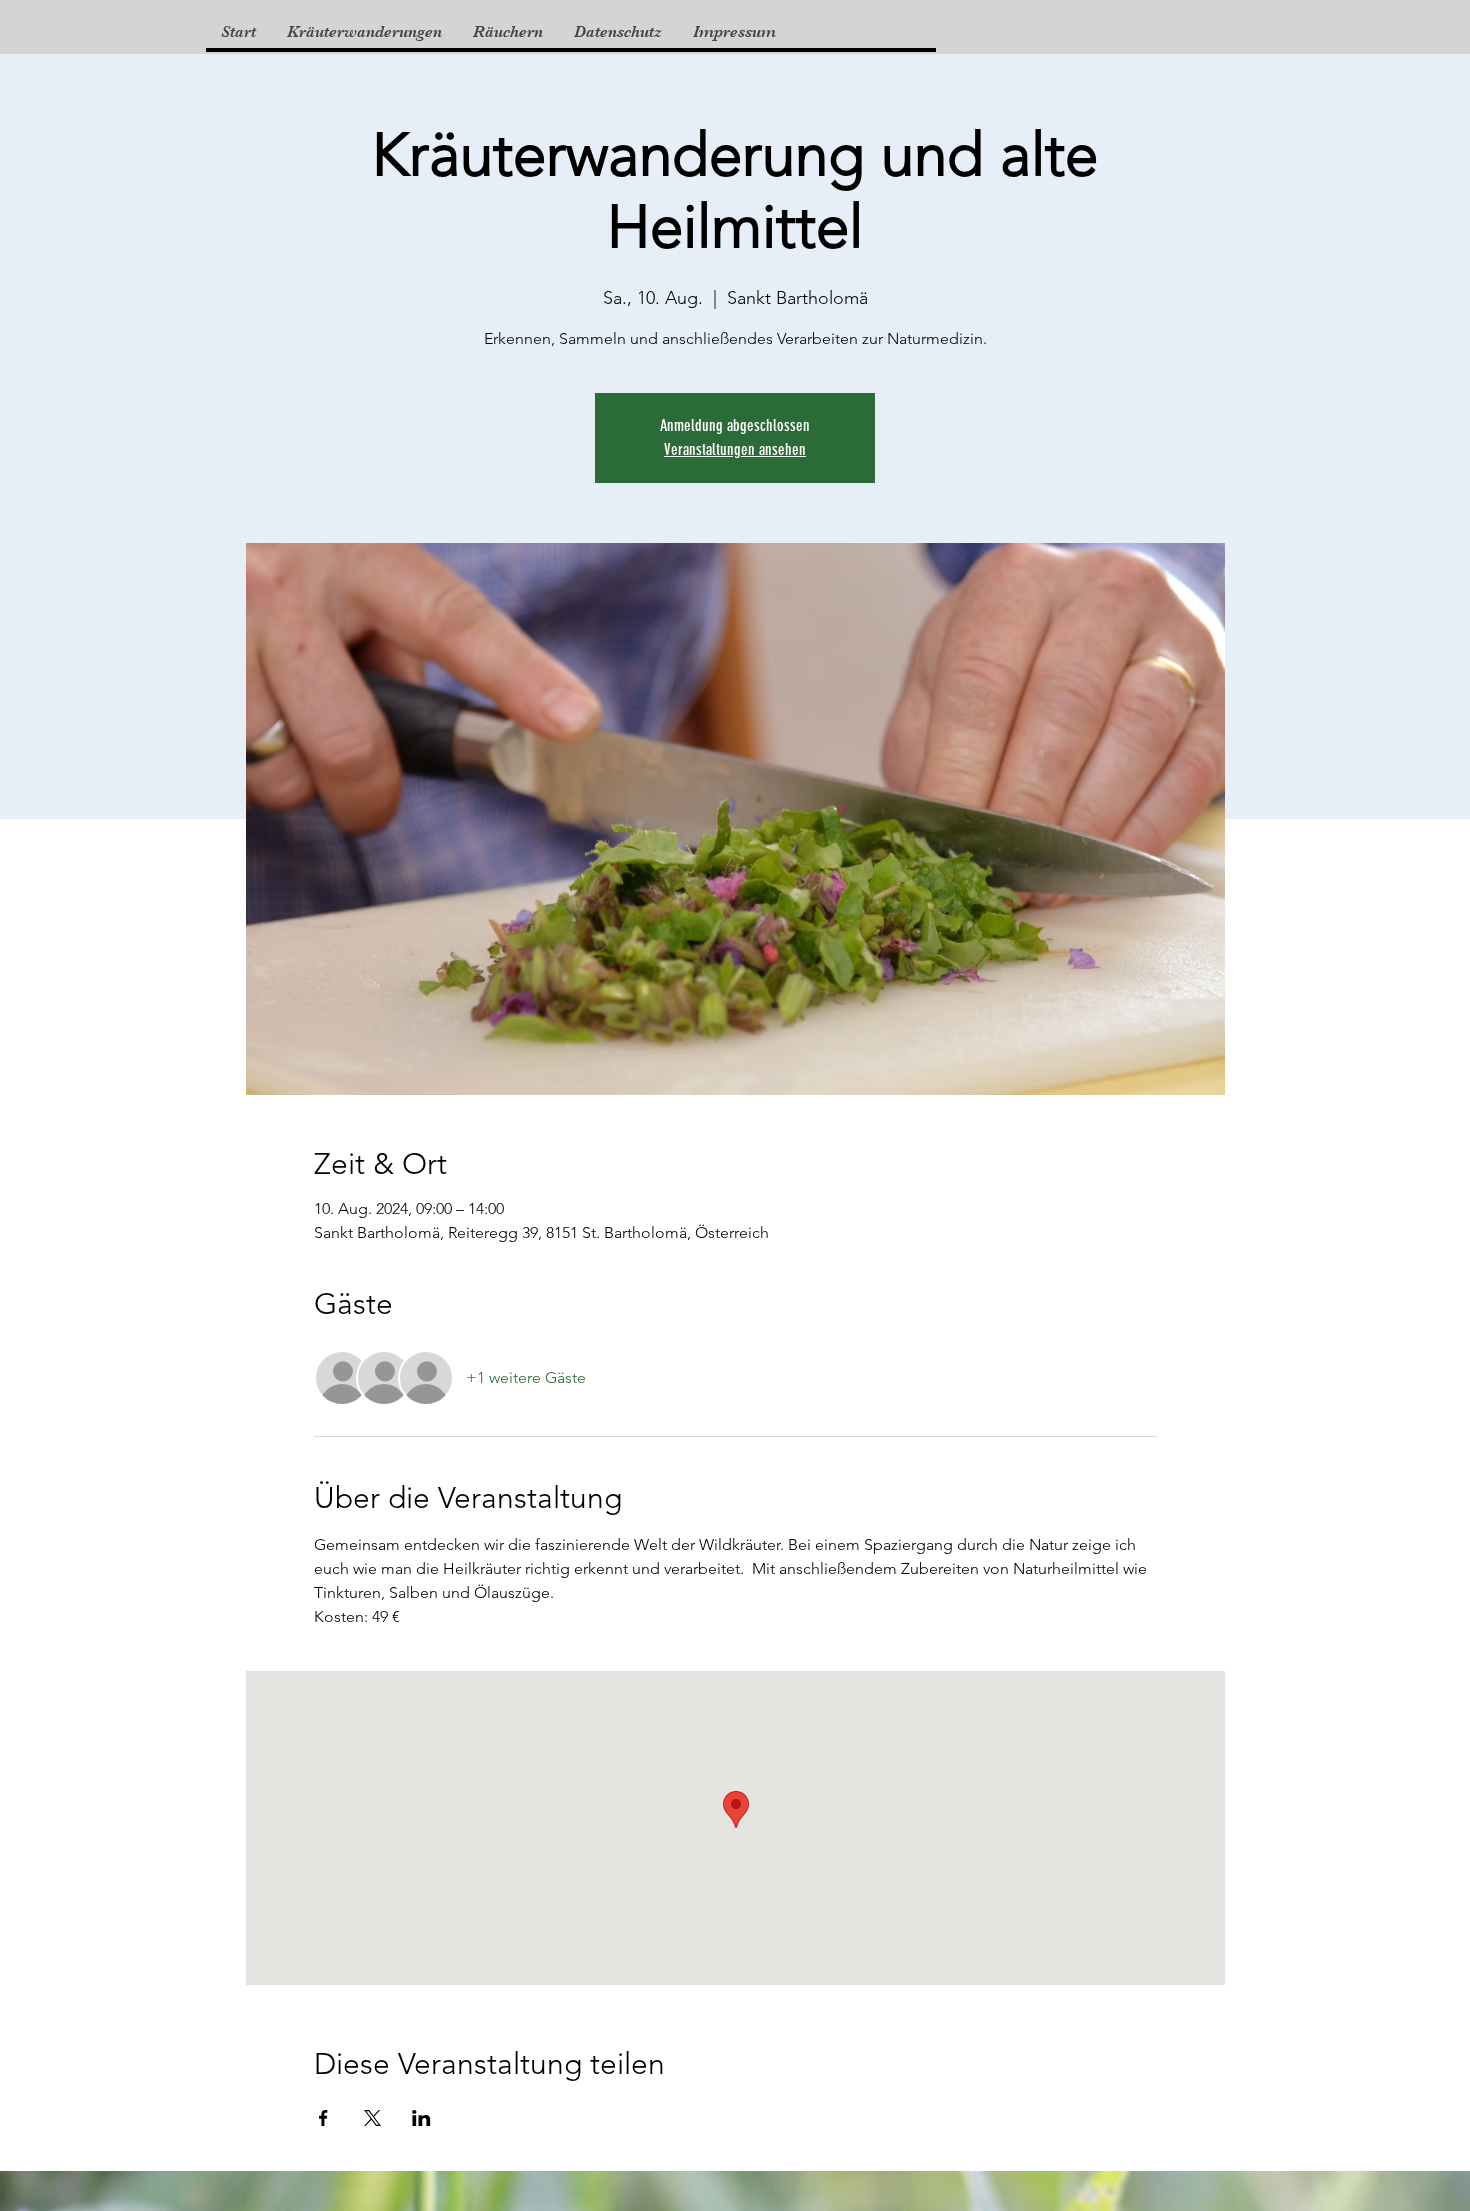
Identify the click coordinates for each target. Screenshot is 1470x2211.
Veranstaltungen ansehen (735, 449)
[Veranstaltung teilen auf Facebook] (323, 2118)
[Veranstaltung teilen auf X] (372, 2118)
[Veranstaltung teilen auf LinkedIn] (421, 2118)
